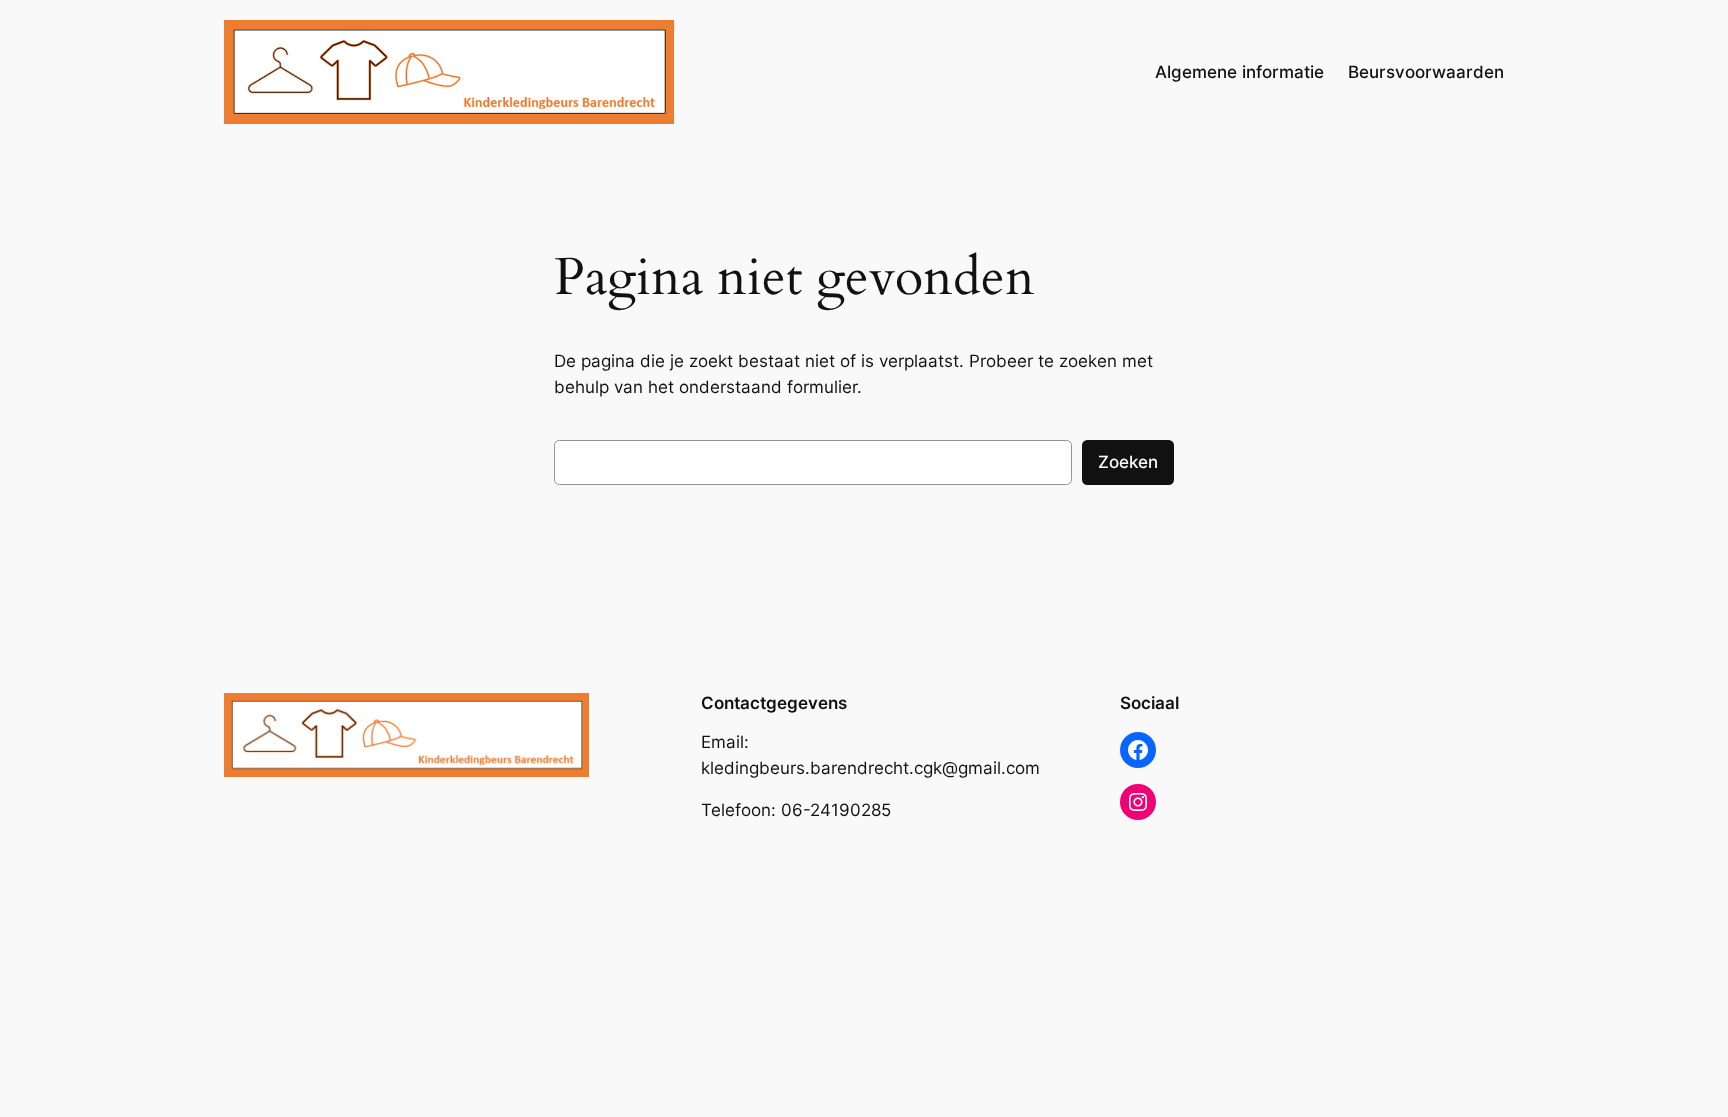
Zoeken (1128, 462)
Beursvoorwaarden (1426, 72)
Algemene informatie (1239, 72)
